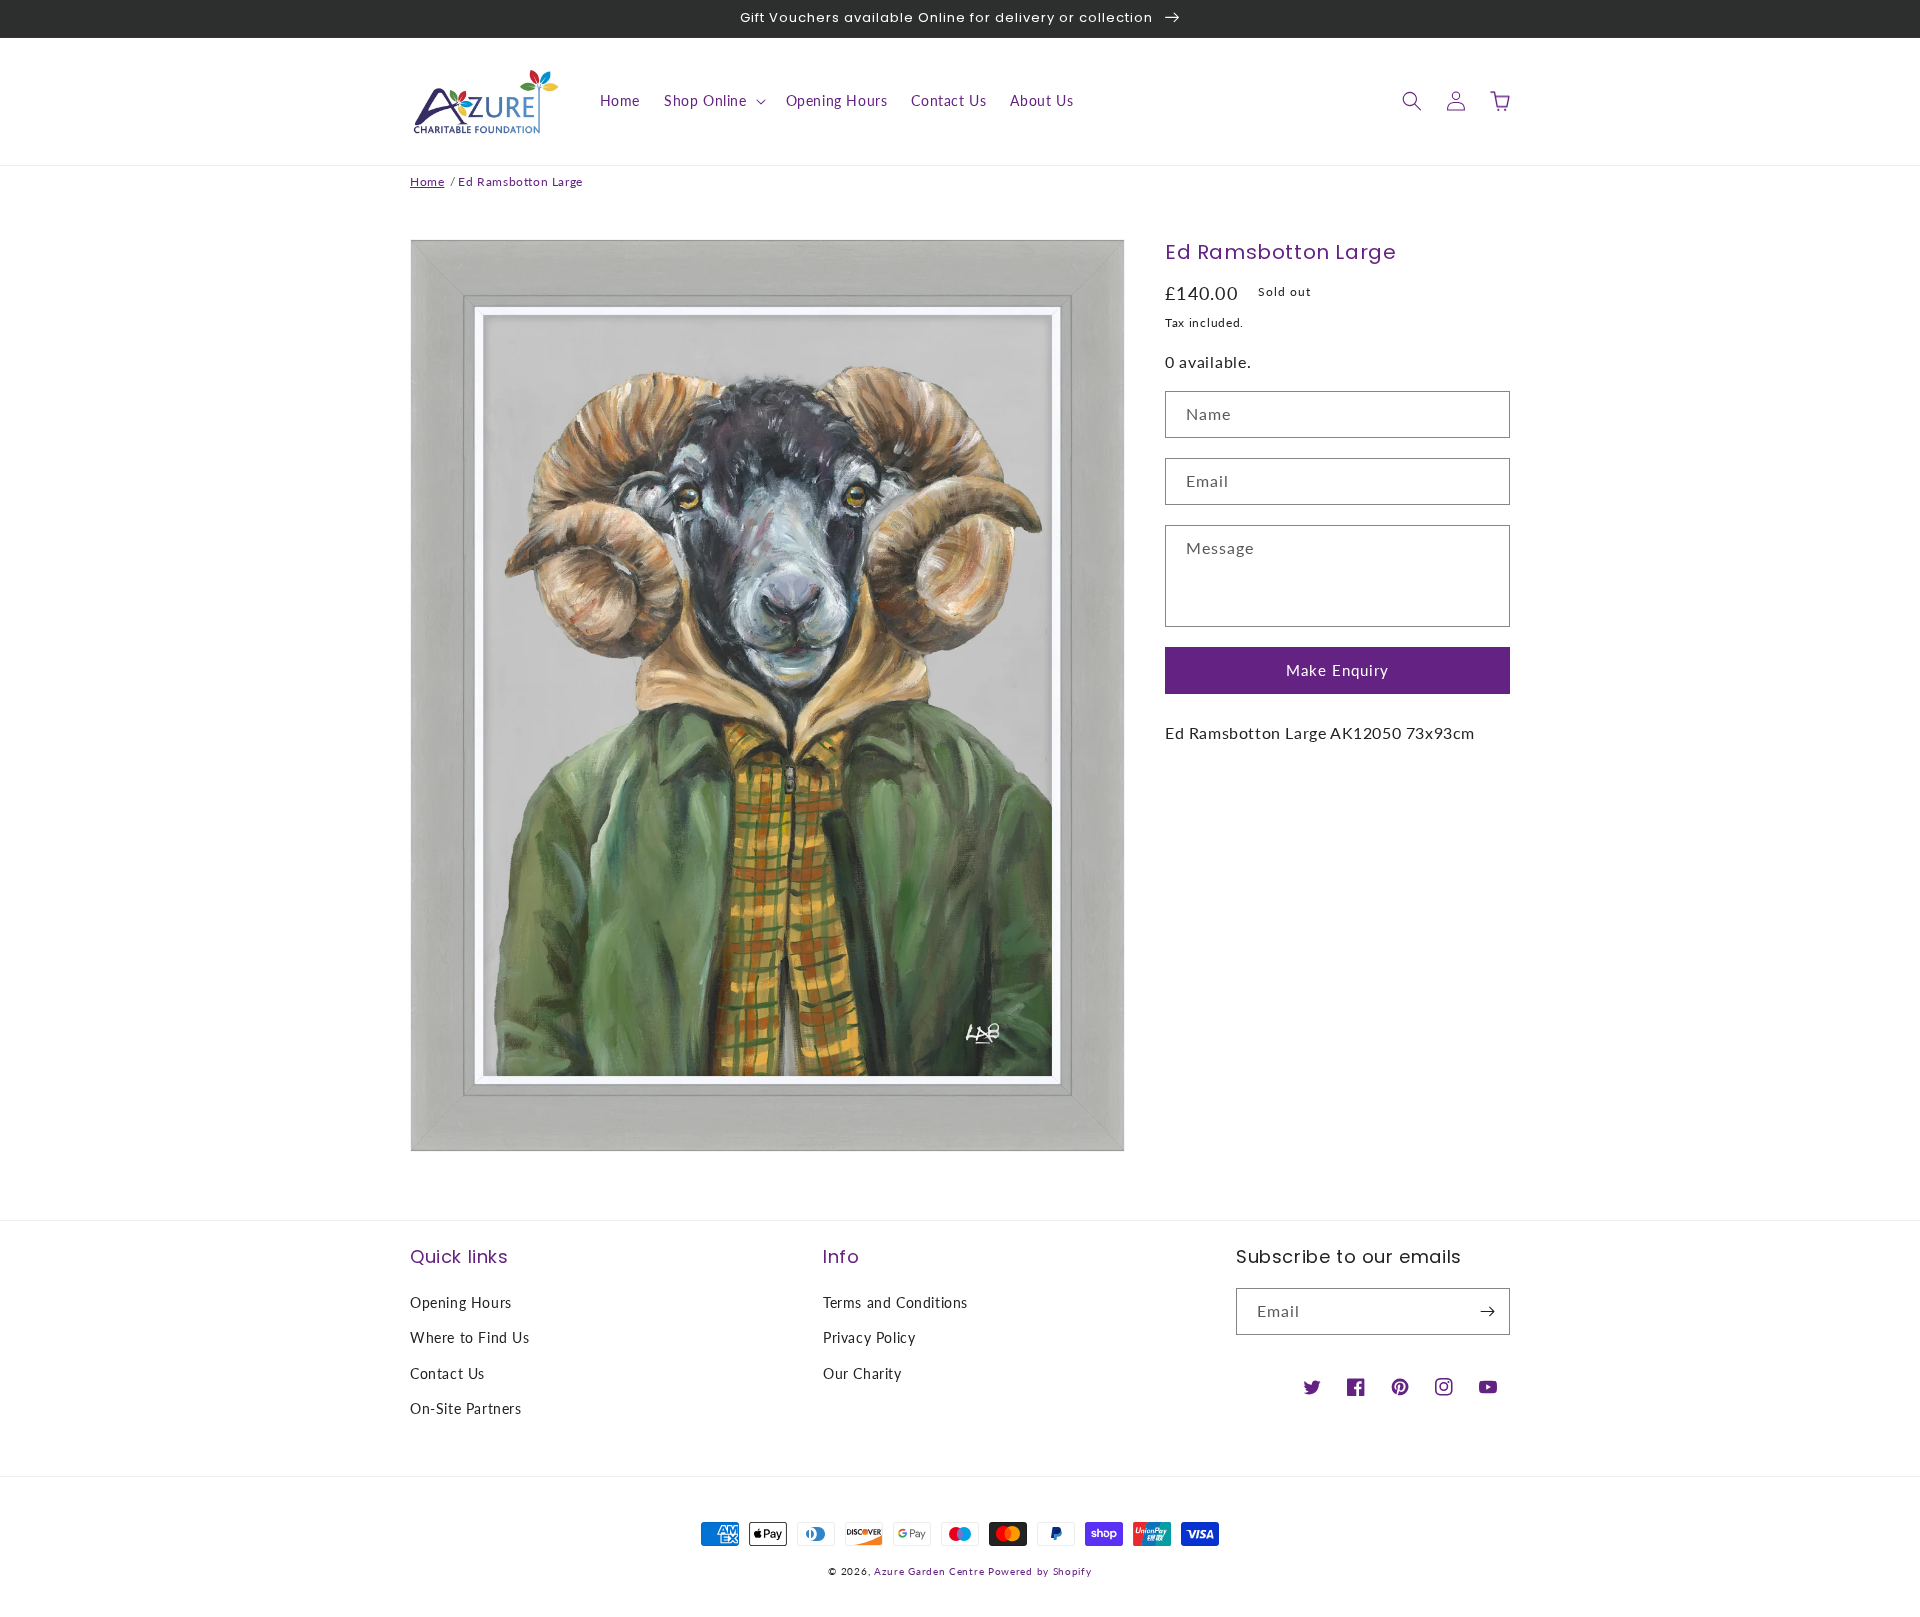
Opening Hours (461, 1302)
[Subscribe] (1487, 1311)
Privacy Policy (869, 1337)
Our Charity (862, 1373)
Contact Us (447, 1373)
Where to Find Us (470, 1337)
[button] (713, 101)
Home (427, 181)
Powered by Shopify (1040, 1571)
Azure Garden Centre (929, 1571)
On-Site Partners (466, 1408)
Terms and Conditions (895, 1302)
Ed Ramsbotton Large (520, 181)
